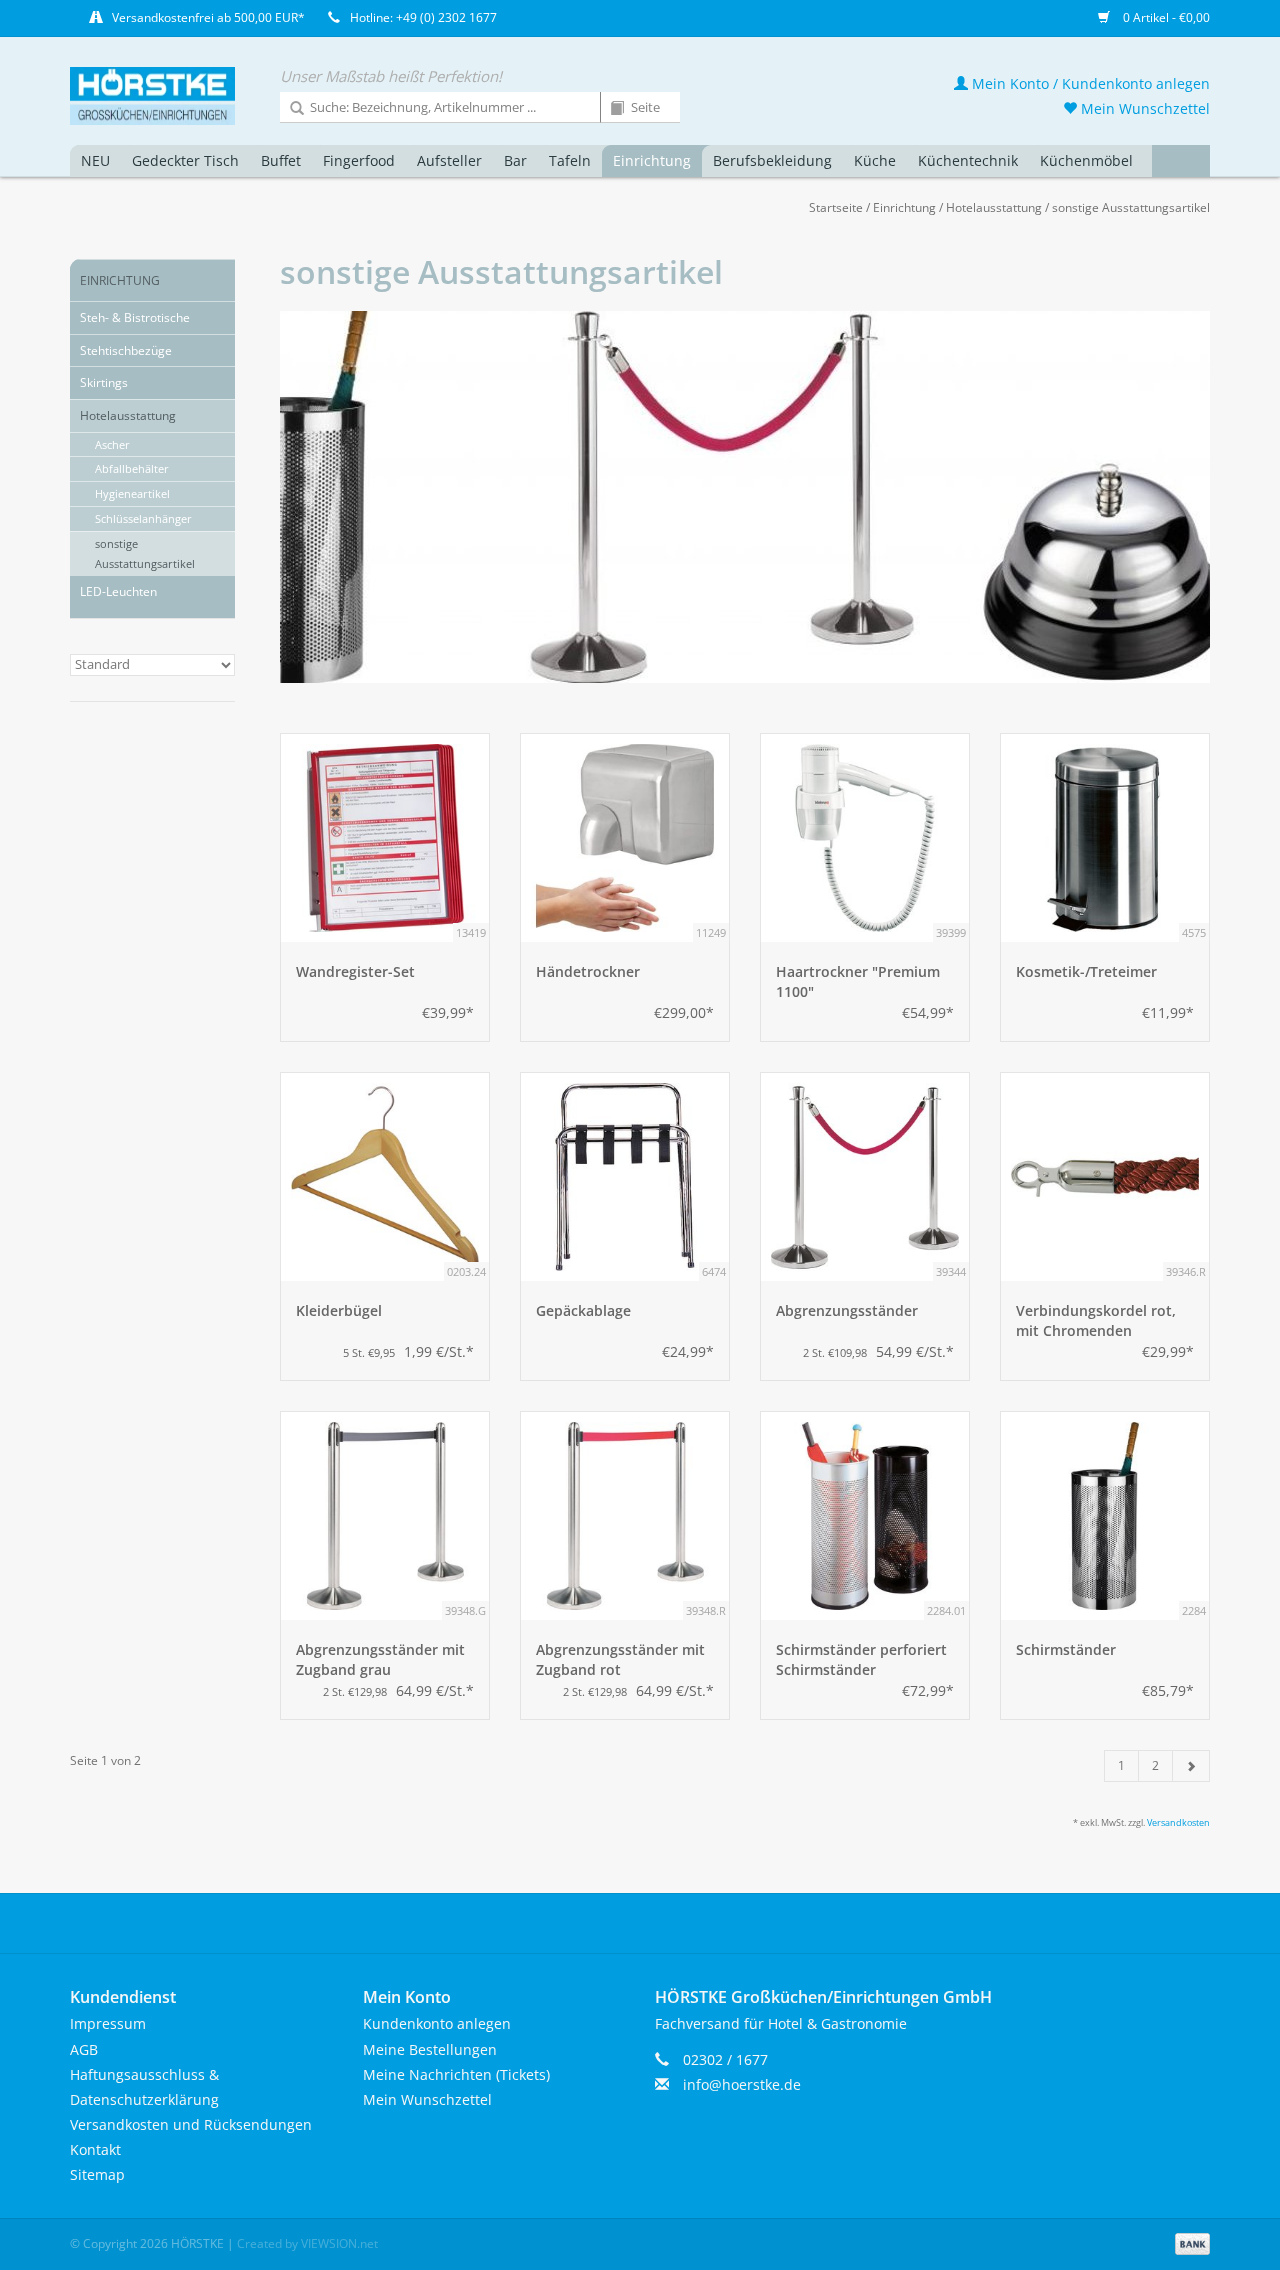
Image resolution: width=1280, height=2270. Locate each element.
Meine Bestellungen (430, 2049)
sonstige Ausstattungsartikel (1131, 207)
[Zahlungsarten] (1189, 2242)
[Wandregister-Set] (385, 838)
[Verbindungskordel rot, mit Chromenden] (1105, 1177)
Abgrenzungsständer (847, 1310)
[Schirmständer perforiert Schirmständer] (865, 1516)
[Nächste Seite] (1191, 1766)
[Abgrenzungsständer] (865, 1177)
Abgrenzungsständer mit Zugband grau (380, 1659)
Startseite (836, 207)
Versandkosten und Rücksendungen (191, 2124)
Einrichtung (652, 160)
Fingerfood (359, 160)
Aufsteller (449, 160)
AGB (84, 2049)
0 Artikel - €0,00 (1165, 17)
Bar (515, 160)
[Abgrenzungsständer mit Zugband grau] (385, 1516)
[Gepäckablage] (625, 1177)
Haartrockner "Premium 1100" (858, 981)
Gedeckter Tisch (185, 160)
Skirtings (104, 382)
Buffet (281, 160)
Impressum (108, 2023)
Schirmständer (1066, 1649)
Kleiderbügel (339, 1310)
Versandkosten (1178, 1822)
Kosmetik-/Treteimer (1086, 971)
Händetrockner (588, 971)
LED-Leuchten (118, 591)
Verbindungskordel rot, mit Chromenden (1096, 1320)
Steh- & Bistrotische (135, 317)
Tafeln (570, 160)
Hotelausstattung (994, 207)
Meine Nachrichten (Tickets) (456, 2074)
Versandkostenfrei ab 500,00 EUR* (208, 17)
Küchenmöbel (1086, 160)
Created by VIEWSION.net (307, 2243)
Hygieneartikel (132, 493)
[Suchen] (290, 109)
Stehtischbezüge (126, 350)
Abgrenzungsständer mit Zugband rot (620, 1659)
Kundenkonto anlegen (437, 2023)
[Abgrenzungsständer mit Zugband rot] (625, 1516)
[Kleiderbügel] (385, 1177)
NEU (95, 160)
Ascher (112, 444)
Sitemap (97, 2174)
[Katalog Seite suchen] (610, 109)
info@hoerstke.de (742, 2084)
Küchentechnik (968, 160)
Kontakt (95, 2149)
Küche (875, 160)
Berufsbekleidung (772, 160)
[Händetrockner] (625, 838)
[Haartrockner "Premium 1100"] (865, 838)
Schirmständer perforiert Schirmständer (861, 1659)
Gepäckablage (583, 1310)
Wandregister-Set (355, 971)
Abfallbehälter (132, 468)
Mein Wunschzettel (1143, 108)
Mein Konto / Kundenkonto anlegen (1089, 83)
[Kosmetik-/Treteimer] (1105, 838)
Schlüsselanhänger (143, 518)
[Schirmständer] (1105, 1516)
